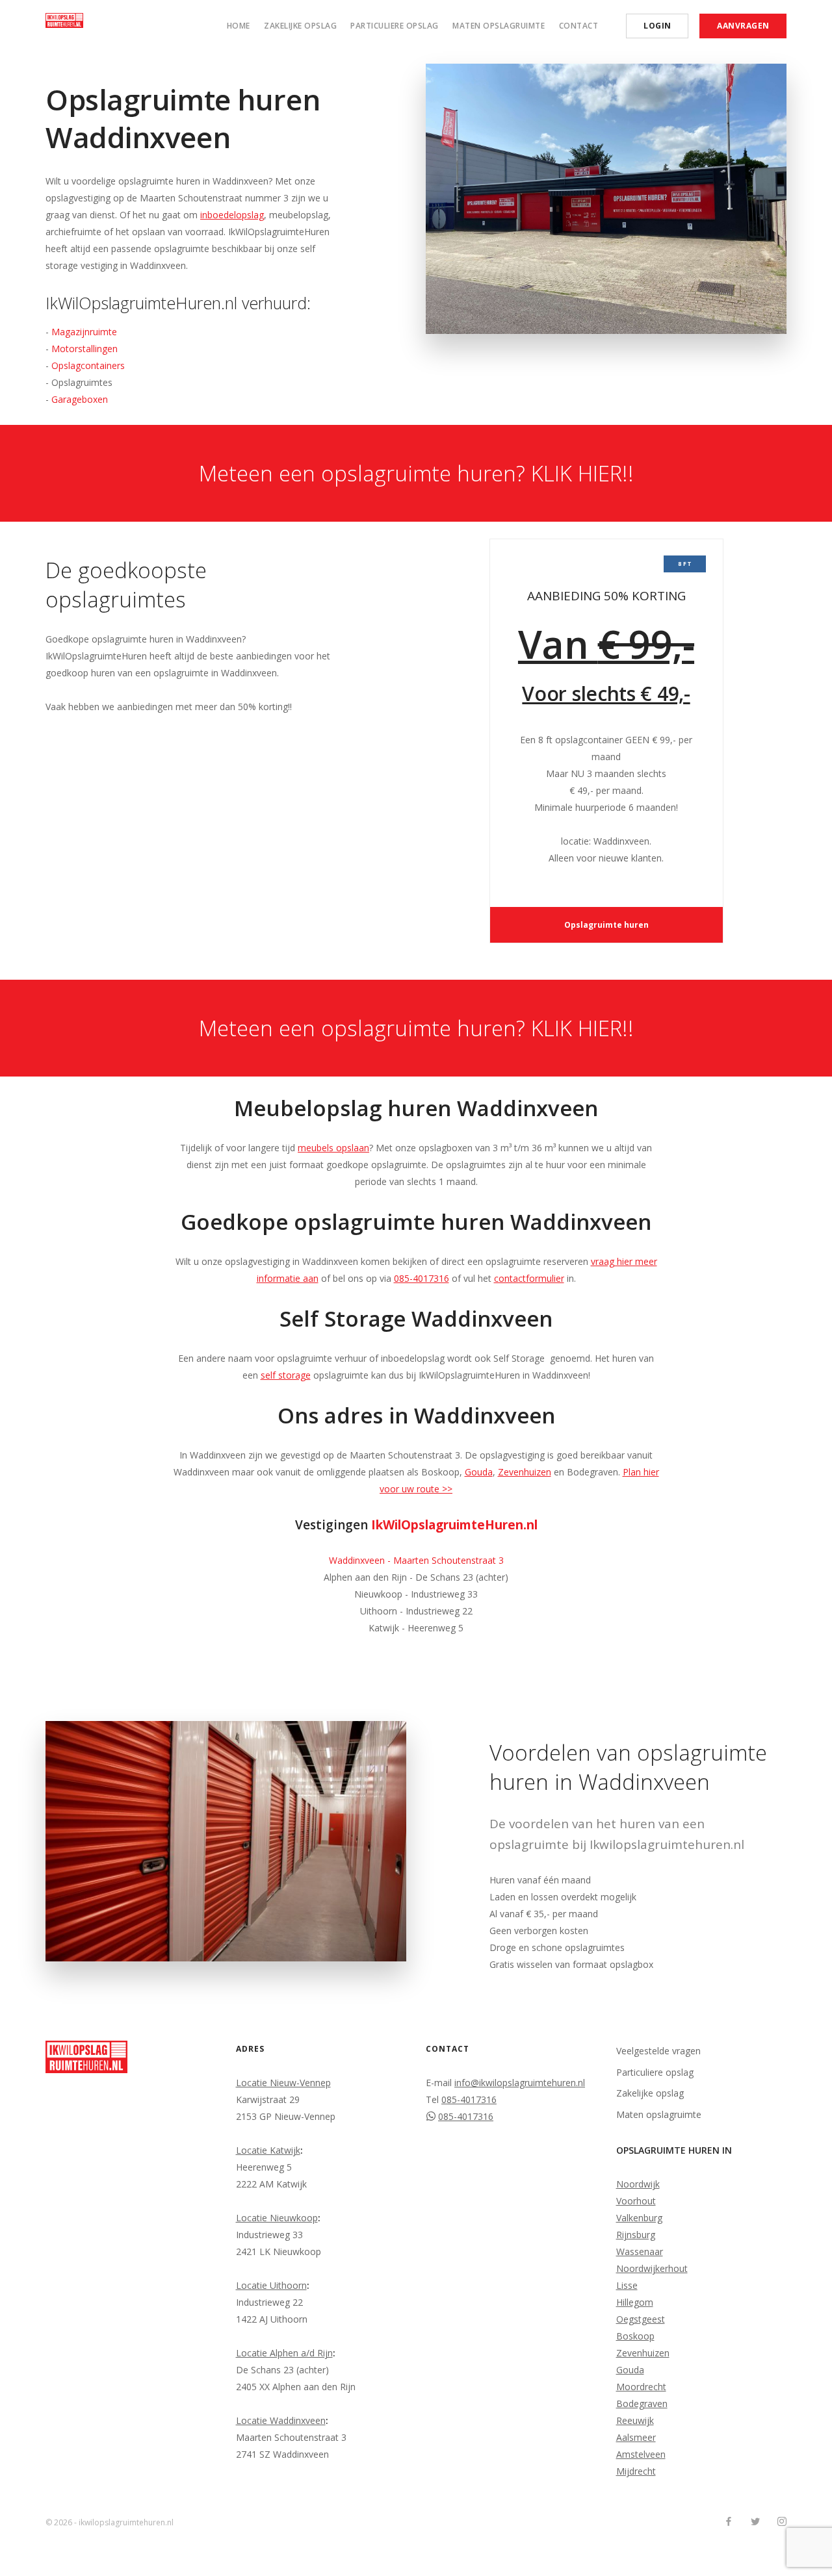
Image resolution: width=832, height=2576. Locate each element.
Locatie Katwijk (268, 2150)
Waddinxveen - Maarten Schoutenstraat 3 (416, 1560)
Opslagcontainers (88, 365)
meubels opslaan (333, 1148)
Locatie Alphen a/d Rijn (284, 2353)
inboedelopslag (232, 215)
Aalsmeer (636, 2437)
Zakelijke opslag (300, 26)
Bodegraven (642, 2404)
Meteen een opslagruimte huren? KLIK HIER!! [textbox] (416, 473)
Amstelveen (641, 2454)
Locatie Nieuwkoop (277, 2218)
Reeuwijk (635, 2420)
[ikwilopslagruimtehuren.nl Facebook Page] (728, 2522)
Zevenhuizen (525, 1472)
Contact (579, 26)
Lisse (627, 2285)
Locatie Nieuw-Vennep (283, 2083)
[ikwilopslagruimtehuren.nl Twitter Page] (755, 2522)
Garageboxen (80, 399)
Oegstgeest (641, 2319)
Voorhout (636, 2201)
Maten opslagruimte (499, 26)
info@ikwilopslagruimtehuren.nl (520, 2083)
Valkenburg (639, 2218)
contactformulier (529, 1278)
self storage (286, 1375)
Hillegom (635, 2302)
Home (239, 26)
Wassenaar (640, 2251)
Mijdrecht (636, 2471)
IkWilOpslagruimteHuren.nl (454, 1525)
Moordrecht (641, 2387)
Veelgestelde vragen (658, 2051)
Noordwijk (638, 2184)
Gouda (479, 1472)
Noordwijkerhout (652, 2268)
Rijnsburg (636, 2235)
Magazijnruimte (84, 332)
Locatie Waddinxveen (281, 2420)
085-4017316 (422, 1278)
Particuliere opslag (395, 26)
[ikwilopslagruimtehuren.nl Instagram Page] (782, 2522)
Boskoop (635, 2336)
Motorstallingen (84, 349)
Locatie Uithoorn (271, 2285)
